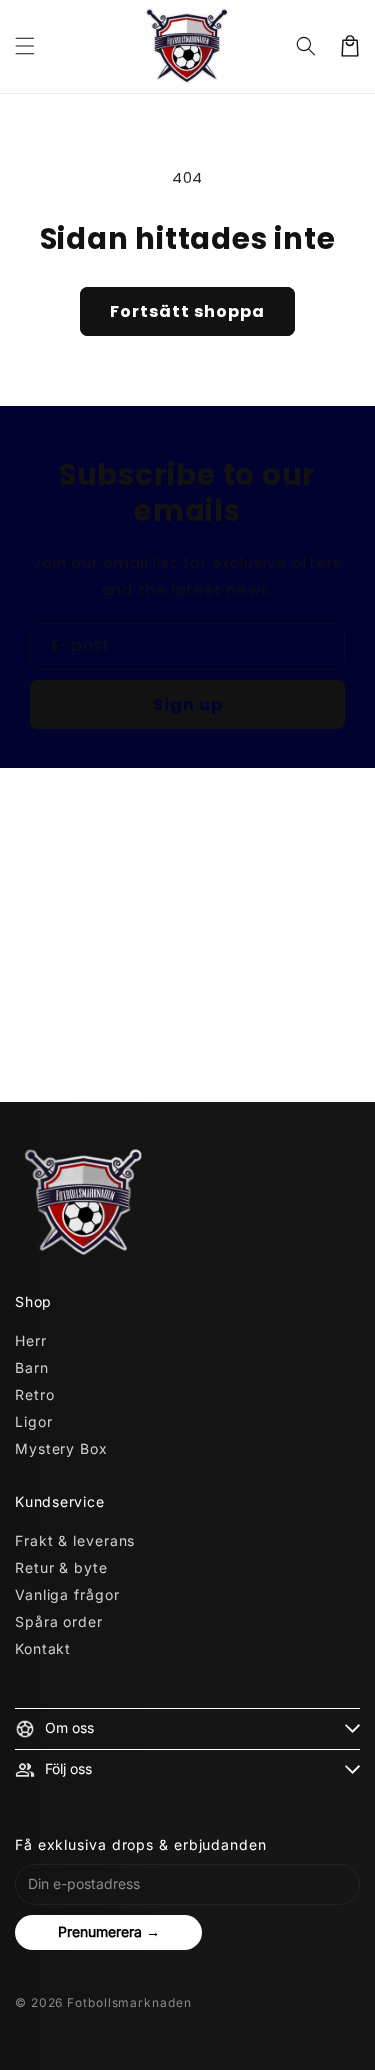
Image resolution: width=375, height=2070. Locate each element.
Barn (32, 1367)
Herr (31, 1340)
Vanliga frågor (67, 1594)
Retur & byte (61, 1567)
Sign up (188, 704)
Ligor (34, 1421)
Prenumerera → (109, 1931)
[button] (25, 46)
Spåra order (59, 1621)
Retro (35, 1394)
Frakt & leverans (75, 1540)
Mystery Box (61, 1448)
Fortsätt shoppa (187, 311)
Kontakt (43, 1648)
